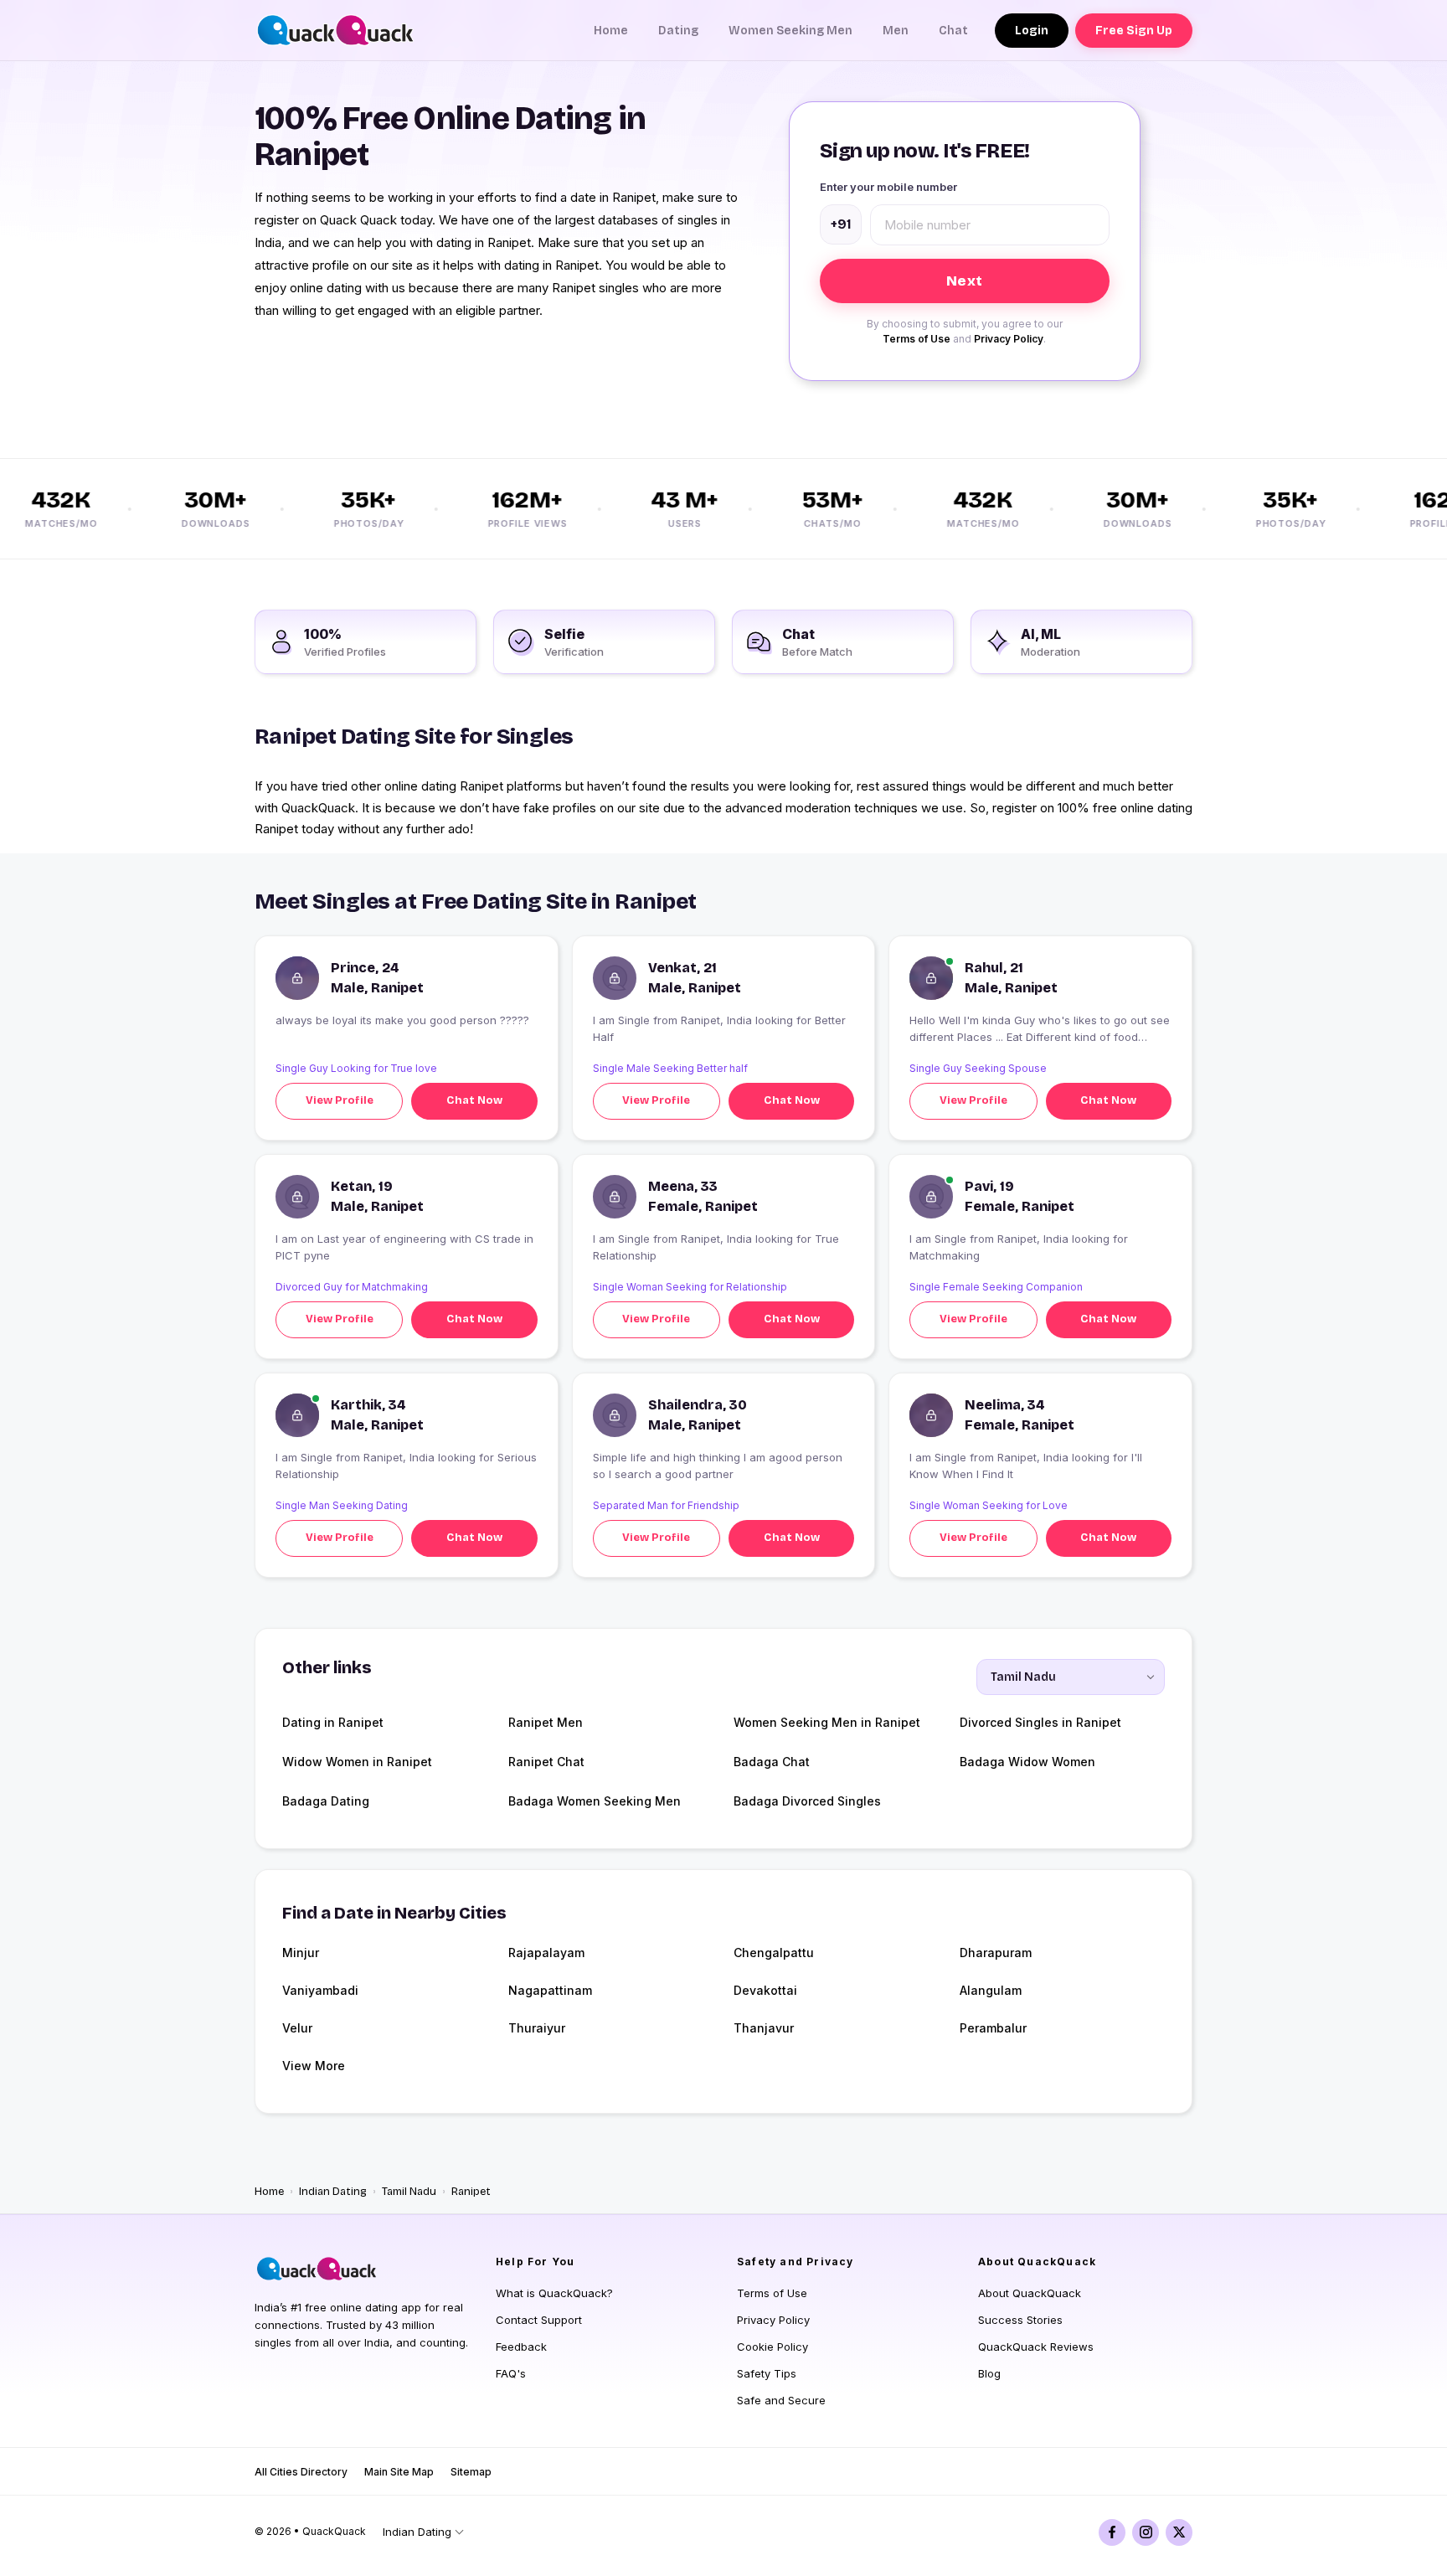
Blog (989, 2373)
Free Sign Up (1134, 31)
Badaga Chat (772, 1762)
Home (611, 31)
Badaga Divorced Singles (807, 1801)
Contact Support (539, 2320)
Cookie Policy (772, 2347)
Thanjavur (764, 2028)
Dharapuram (996, 1953)
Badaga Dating (326, 1801)
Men (896, 31)
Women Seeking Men (790, 31)
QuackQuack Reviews (1036, 2347)
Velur (297, 2028)
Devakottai (765, 1990)
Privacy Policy (1009, 339)
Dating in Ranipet (333, 1722)
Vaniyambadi (320, 1990)
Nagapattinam (550, 1990)
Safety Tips (767, 2373)
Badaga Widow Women (1027, 1762)
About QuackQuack (1030, 2293)
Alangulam (991, 1990)
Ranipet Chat (546, 1762)
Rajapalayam (546, 1953)
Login (1032, 31)
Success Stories (1020, 2320)
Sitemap (471, 2472)
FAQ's (511, 2373)
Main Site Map (399, 2472)
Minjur (301, 1953)
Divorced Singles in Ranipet (1040, 1722)
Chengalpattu (774, 1953)
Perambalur (993, 2028)
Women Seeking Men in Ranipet (827, 1722)
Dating (678, 31)
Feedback (521, 2347)
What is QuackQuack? (554, 2293)
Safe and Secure (781, 2400)
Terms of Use (917, 339)
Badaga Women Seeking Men (595, 1801)
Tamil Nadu (409, 2192)
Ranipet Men (546, 1722)
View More (314, 2066)
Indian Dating (333, 2192)
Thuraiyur (537, 2028)
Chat (953, 31)
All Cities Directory (301, 2472)
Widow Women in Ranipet (357, 1762)
